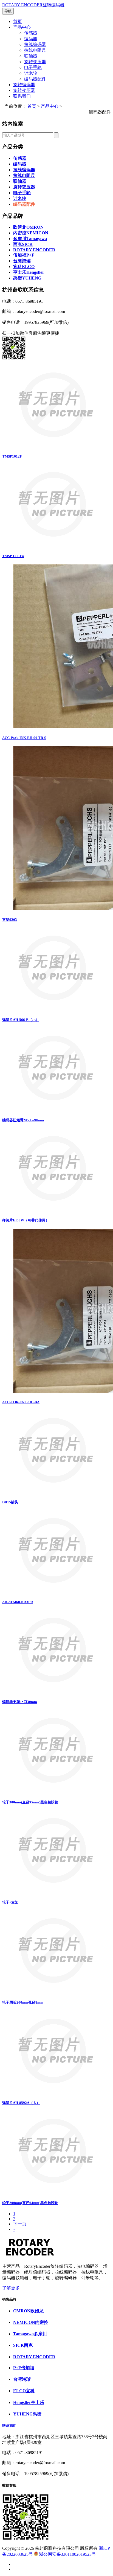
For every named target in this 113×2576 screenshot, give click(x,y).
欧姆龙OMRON (28, 227)
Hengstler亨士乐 (29, 2402)
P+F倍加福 (24, 2368)
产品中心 (22, 27)
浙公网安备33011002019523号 (67, 2554)
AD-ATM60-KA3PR (18, 1602)
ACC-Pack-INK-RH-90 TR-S (24, 738)
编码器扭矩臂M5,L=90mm (23, 1120)
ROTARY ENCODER (34, 250)
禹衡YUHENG (27, 278)
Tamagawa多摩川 (30, 2334)
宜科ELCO (24, 267)
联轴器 (31, 56)
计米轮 (31, 73)
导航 (8, 11)
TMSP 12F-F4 (13, 556)
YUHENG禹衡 (27, 2414)
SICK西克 (23, 2345)
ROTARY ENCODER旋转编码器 (33, 5)
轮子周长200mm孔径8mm (23, 2002)
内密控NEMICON (31, 233)
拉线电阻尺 (35, 50)
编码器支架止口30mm (20, 1702)
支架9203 (10, 920)
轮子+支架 (10, 1902)
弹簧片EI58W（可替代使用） (26, 1220)
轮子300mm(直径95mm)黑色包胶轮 (30, 1802)
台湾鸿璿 (22, 261)
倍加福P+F (24, 255)
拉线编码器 (35, 44)
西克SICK (23, 244)
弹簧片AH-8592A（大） (21, 2103)
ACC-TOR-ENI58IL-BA (21, 1402)
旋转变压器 (35, 62)
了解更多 (11, 2288)
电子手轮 (33, 67)
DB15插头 (10, 1502)
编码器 (31, 39)
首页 (18, 21)
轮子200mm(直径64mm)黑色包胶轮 (30, 2203)
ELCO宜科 (24, 2391)
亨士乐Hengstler (29, 272)
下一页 (20, 2224)
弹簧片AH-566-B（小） (21, 1020)
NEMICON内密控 (31, 2322)
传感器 (31, 33)
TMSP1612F (12, 456)
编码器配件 (35, 79)
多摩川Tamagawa (30, 239)
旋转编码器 (24, 85)
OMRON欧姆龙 (28, 2311)
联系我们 (22, 96)
